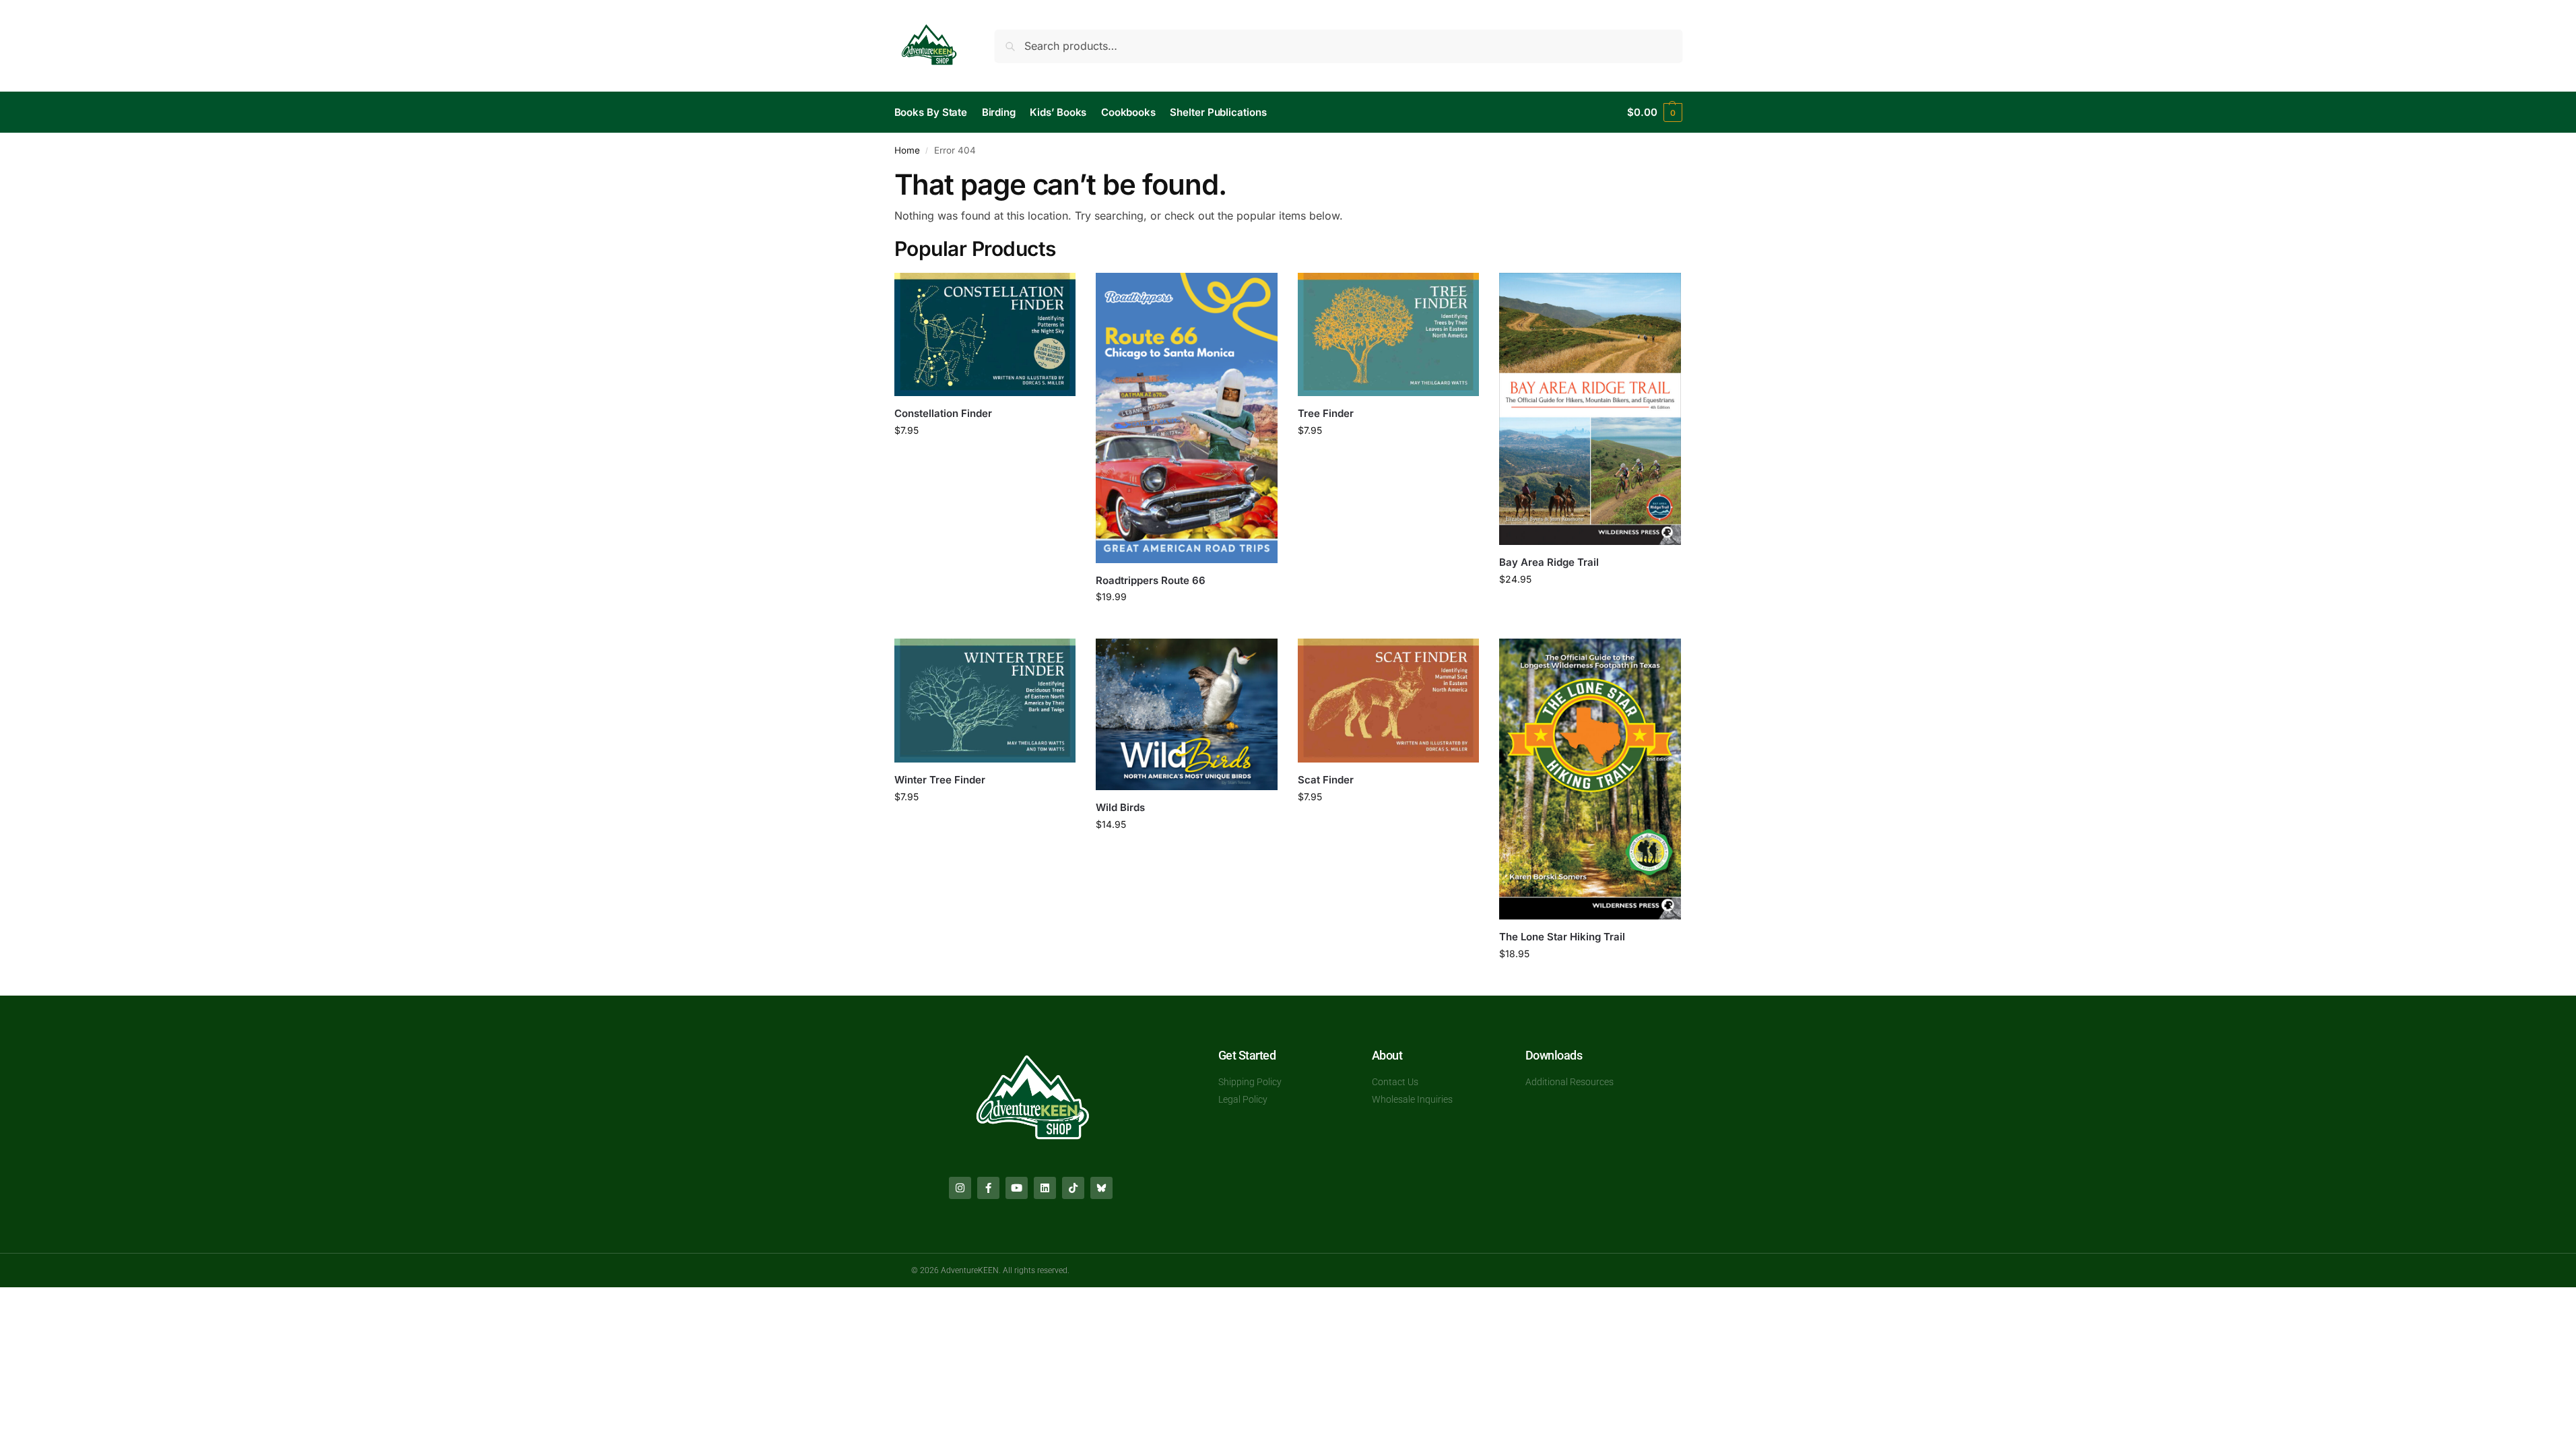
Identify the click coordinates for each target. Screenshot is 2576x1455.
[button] (1654, 112)
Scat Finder (1326, 780)
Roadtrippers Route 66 (1151, 580)
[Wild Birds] (1187, 714)
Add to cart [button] (985, 458)
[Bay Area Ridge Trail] (1590, 409)
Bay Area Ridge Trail (1549, 562)
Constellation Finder (943, 413)
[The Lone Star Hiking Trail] (1590, 779)
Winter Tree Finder (940, 780)
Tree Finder (1326, 413)
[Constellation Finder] (985, 335)
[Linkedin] (1045, 1188)
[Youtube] (1017, 1188)
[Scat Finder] (1389, 701)
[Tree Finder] (1389, 335)
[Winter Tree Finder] (985, 701)
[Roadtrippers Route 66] (1187, 418)
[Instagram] (960, 1188)
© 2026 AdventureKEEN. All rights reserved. (990, 1270)
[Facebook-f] (988, 1188)
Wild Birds (1120, 807)
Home (907, 150)
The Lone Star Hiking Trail (1562, 937)
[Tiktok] (1073, 1188)
